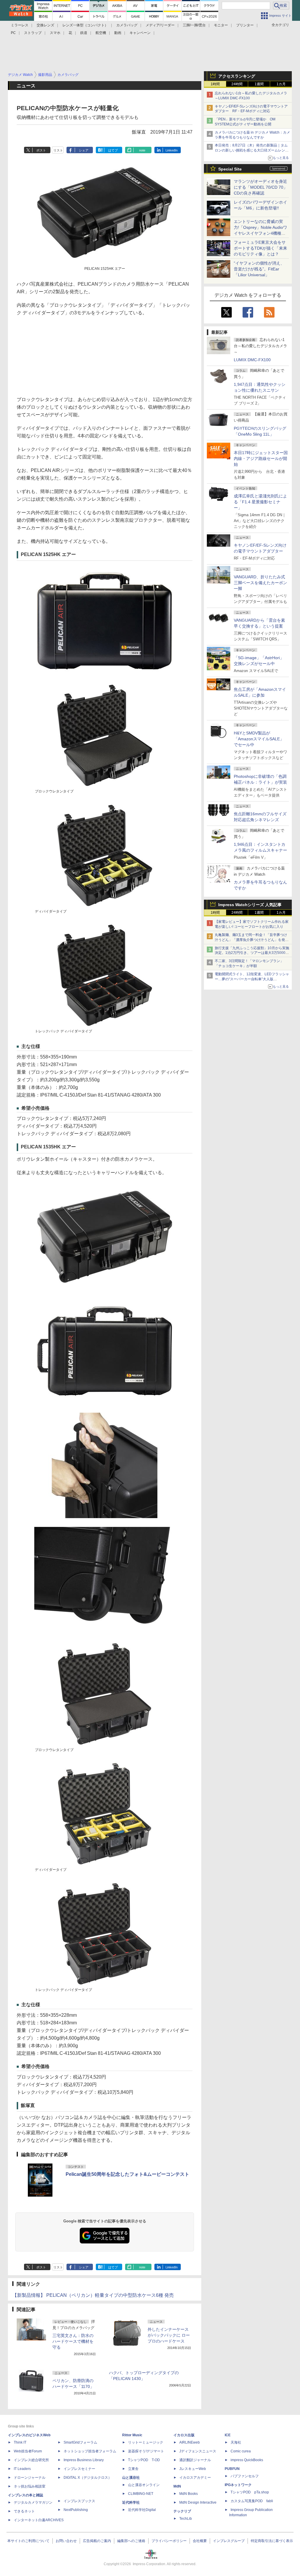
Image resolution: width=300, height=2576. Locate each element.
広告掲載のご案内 (97, 2541)
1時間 (215, 84)
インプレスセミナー (79, 2469)
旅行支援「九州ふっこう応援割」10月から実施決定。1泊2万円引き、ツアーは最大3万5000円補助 (252, 953)
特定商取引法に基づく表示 (272, 2541)
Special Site (230, 169)
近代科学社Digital (142, 2510)
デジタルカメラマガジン (33, 2502)
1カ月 (281, 84)
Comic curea (241, 2451)
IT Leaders (22, 2469)
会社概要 (200, 2541)
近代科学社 (131, 2502)
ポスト (41, 150)
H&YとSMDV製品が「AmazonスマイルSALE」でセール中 (259, 739)
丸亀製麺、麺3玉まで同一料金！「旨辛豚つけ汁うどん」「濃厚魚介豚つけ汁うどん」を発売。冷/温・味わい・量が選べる (251, 940)
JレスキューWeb (193, 2469)
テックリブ (182, 2511)
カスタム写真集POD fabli (252, 2501)
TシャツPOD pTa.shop (250, 2492)
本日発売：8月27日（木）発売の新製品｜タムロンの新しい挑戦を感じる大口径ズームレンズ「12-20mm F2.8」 (252, 150)
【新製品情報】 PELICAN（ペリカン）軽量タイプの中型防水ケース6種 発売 (93, 2295)
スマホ (55, 33)
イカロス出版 (184, 2435)
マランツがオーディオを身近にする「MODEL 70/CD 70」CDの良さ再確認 (261, 187)
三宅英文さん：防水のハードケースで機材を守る (73, 2341)
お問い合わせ (66, 2541)
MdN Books (189, 2494)
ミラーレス (20, 25)
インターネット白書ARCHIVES (39, 2520)
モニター (221, 25)
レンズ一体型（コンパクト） (85, 25)
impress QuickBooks (247, 2460)
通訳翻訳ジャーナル (195, 2460)
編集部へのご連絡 (131, 2541)
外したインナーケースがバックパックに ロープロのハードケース (169, 2335)
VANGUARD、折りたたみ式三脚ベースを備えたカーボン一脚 (260, 583)
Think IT (20, 2442)
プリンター (245, 25)
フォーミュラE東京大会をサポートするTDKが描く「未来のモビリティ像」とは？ (260, 248)
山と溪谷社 (131, 2478)
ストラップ (33, 33)
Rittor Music (132, 2435)
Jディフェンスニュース (198, 2451)
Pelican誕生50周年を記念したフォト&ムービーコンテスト (127, 2174)
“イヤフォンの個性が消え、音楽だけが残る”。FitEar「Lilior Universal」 (259, 269)
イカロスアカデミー (195, 2478)
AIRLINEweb (190, 2442)
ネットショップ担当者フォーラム (90, 2451)
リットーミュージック (146, 2442)
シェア (84, 150)
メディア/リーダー (160, 25)
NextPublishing (76, 2510)
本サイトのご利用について (28, 2541)
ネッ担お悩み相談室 (30, 2486)
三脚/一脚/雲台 (194, 25)
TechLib (186, 2519)
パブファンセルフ (245, 2476)
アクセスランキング (237, 76)
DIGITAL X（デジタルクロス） (88, 2478)
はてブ (113, 150)
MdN (177, 2486)
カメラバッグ (127, 25)
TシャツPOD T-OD (144, 2460)
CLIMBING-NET (141, 2494)
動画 (118, 33)
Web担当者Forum (28, 2451)
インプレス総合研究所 (31, 2460)
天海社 (236, 2442)
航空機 (101, 33)
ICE (228, 2435)
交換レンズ (45, 25)
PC (13, 33)
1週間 (259, 84)
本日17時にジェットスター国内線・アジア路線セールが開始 (261, 458)
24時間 (237, 84)
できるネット (24, 2511)
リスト (58, 150)
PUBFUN (232, 2469)
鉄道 (84, 33)
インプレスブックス (79, 2501)
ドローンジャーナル (30, 2478)
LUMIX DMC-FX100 (252, 360)
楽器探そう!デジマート (146, 2451)
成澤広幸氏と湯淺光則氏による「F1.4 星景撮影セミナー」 (260, 502)
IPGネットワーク (238, 2485)
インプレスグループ (229, 2541)
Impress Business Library (84, 2460)
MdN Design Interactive (198, 2502)
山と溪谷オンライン (144, 2485)
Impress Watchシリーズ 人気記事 (250, 905)
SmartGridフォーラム (80, 2442)
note (142, 150)
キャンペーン (140, 33)
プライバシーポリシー (169, 2541)
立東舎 (133, 2469)
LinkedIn (172, 150)
